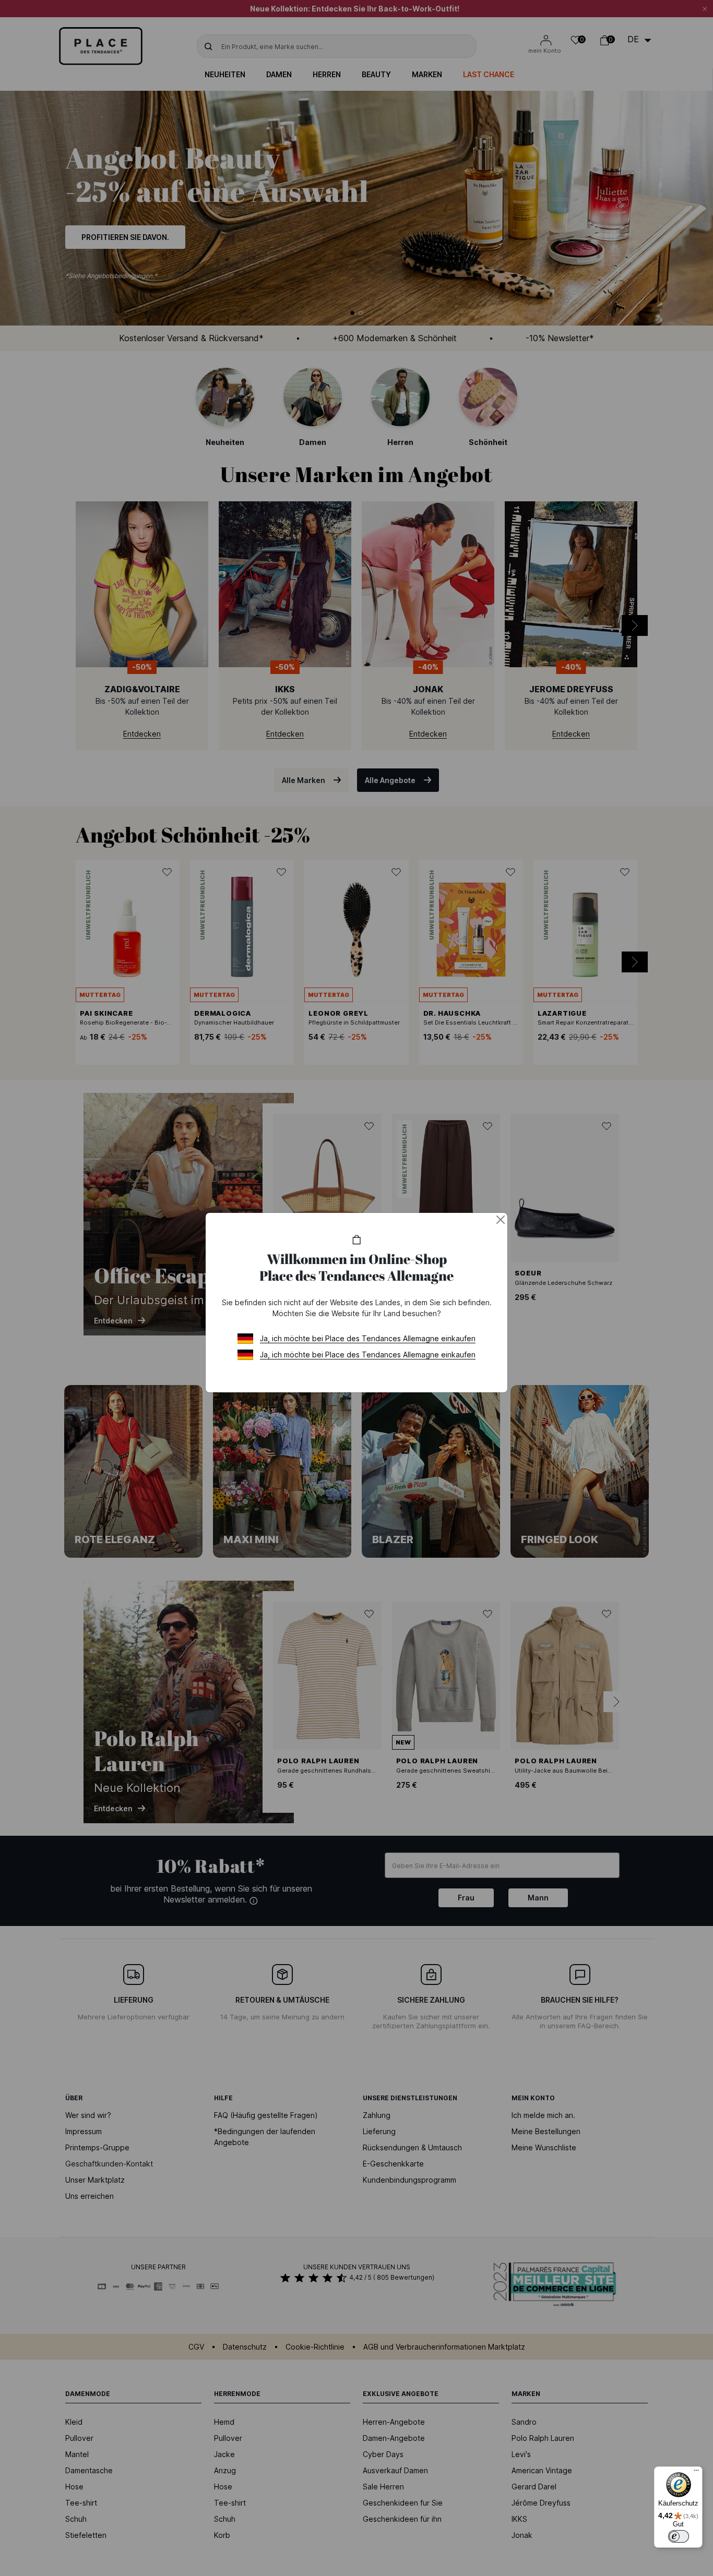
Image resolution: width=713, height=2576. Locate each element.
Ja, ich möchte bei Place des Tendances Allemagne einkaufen (368, 1338)
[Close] (501, 1220)
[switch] (679, 2536)
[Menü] (696, 2473)
